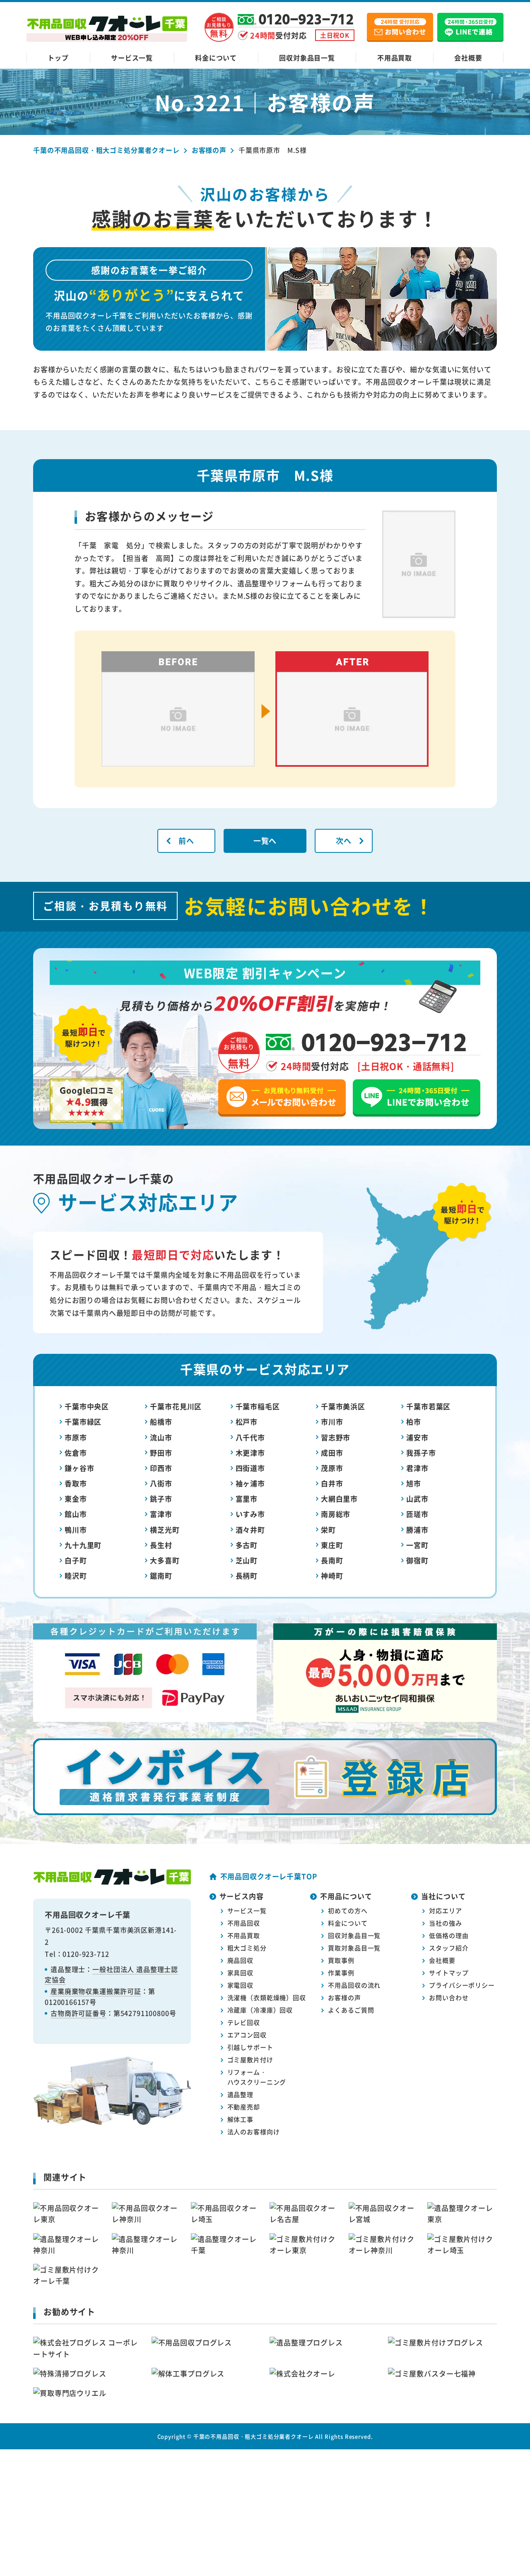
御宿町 (417, 1560)
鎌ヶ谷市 (79, 1468)
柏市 (414, 1422)
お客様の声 (344, 1997)
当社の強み (445, 1923)
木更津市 (250, 1453)
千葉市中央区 (87, 1406)
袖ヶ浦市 (250, 1483)
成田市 (332, 1453)
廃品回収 (240, 1960)
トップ (58, 58)
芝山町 (247, 1560)
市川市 (332, 1422)
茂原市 (332, 1468)
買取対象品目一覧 (354, 1948)
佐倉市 (76, 1453)
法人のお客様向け (254, 2132)
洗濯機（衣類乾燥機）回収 (267, 1997)
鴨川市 (76, 1530)
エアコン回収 (247, 2035)
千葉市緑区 (83, 1422)
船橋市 (161, 1422)
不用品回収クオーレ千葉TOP (269, 1876)
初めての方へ (348, 1910)
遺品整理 (240, 2094)
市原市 (76, 1437)
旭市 (414, 1483)
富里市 (247, 1499)
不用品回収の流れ (354, 1985)
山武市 (417, 1499)
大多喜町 (165, 1560)
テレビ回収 (244, 2022)
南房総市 (336, 1514)
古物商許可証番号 (78, 2013)
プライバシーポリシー (462, 1985)
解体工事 (240, 2119)
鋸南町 (161, 1576)
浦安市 (417, 1437)
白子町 (76, 1560)
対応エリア (445, 1910)
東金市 (76, 1499)
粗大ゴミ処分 (247, 1948)
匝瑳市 (417, 1514)
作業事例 (341, 1973)
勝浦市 (417, 1530)
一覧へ (265, 840)
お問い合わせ (449, 1997)
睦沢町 (76, 1576)
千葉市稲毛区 (258, 1406)
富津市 (161, 1514)
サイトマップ (449, 1973)
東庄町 (332, 1545)
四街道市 (250, 1468)
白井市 (332, 1483)
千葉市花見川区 (176, 1406)
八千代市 (250, 1437)
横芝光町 (165, 1530)
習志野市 (336, 1437)
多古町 (247, 1545)
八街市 (161, 1483)
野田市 (161, 1453)
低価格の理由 (449, 1935)
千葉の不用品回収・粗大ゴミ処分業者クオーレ (254, 2436)
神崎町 (332, 1576)
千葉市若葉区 (428, 1406)
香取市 (76, 1483)
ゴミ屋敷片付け (250, 2060)
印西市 (161, 1468)
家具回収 (240, 1973)
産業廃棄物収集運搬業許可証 (96, 1991)
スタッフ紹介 (449, 1948)
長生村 (161, 1545)
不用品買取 (395, 58)
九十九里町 (83, 1545)
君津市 (417, 1468)
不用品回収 (244, 1923)
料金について (216, 58)
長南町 (332, 1560)
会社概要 (468, 58)
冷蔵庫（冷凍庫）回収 (260, 2010)
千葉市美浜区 (343, 1406)
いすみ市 (250, 1514)
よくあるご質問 (351, 2010)
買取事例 (341, 1960)
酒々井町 (250, 1530)
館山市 (76, 1514)
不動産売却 (244, 2107)
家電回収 (240, 1985)
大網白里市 (339, 1499)
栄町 (328, 1530)
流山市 (161, 1437)
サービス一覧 (132, 58)
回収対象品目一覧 (307, 58)
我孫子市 (421, 1453)
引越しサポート (250, 2047)
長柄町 (247, 1576)
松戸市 (247, 1422)
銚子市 (161, 1499)
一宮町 (417, 1545)
